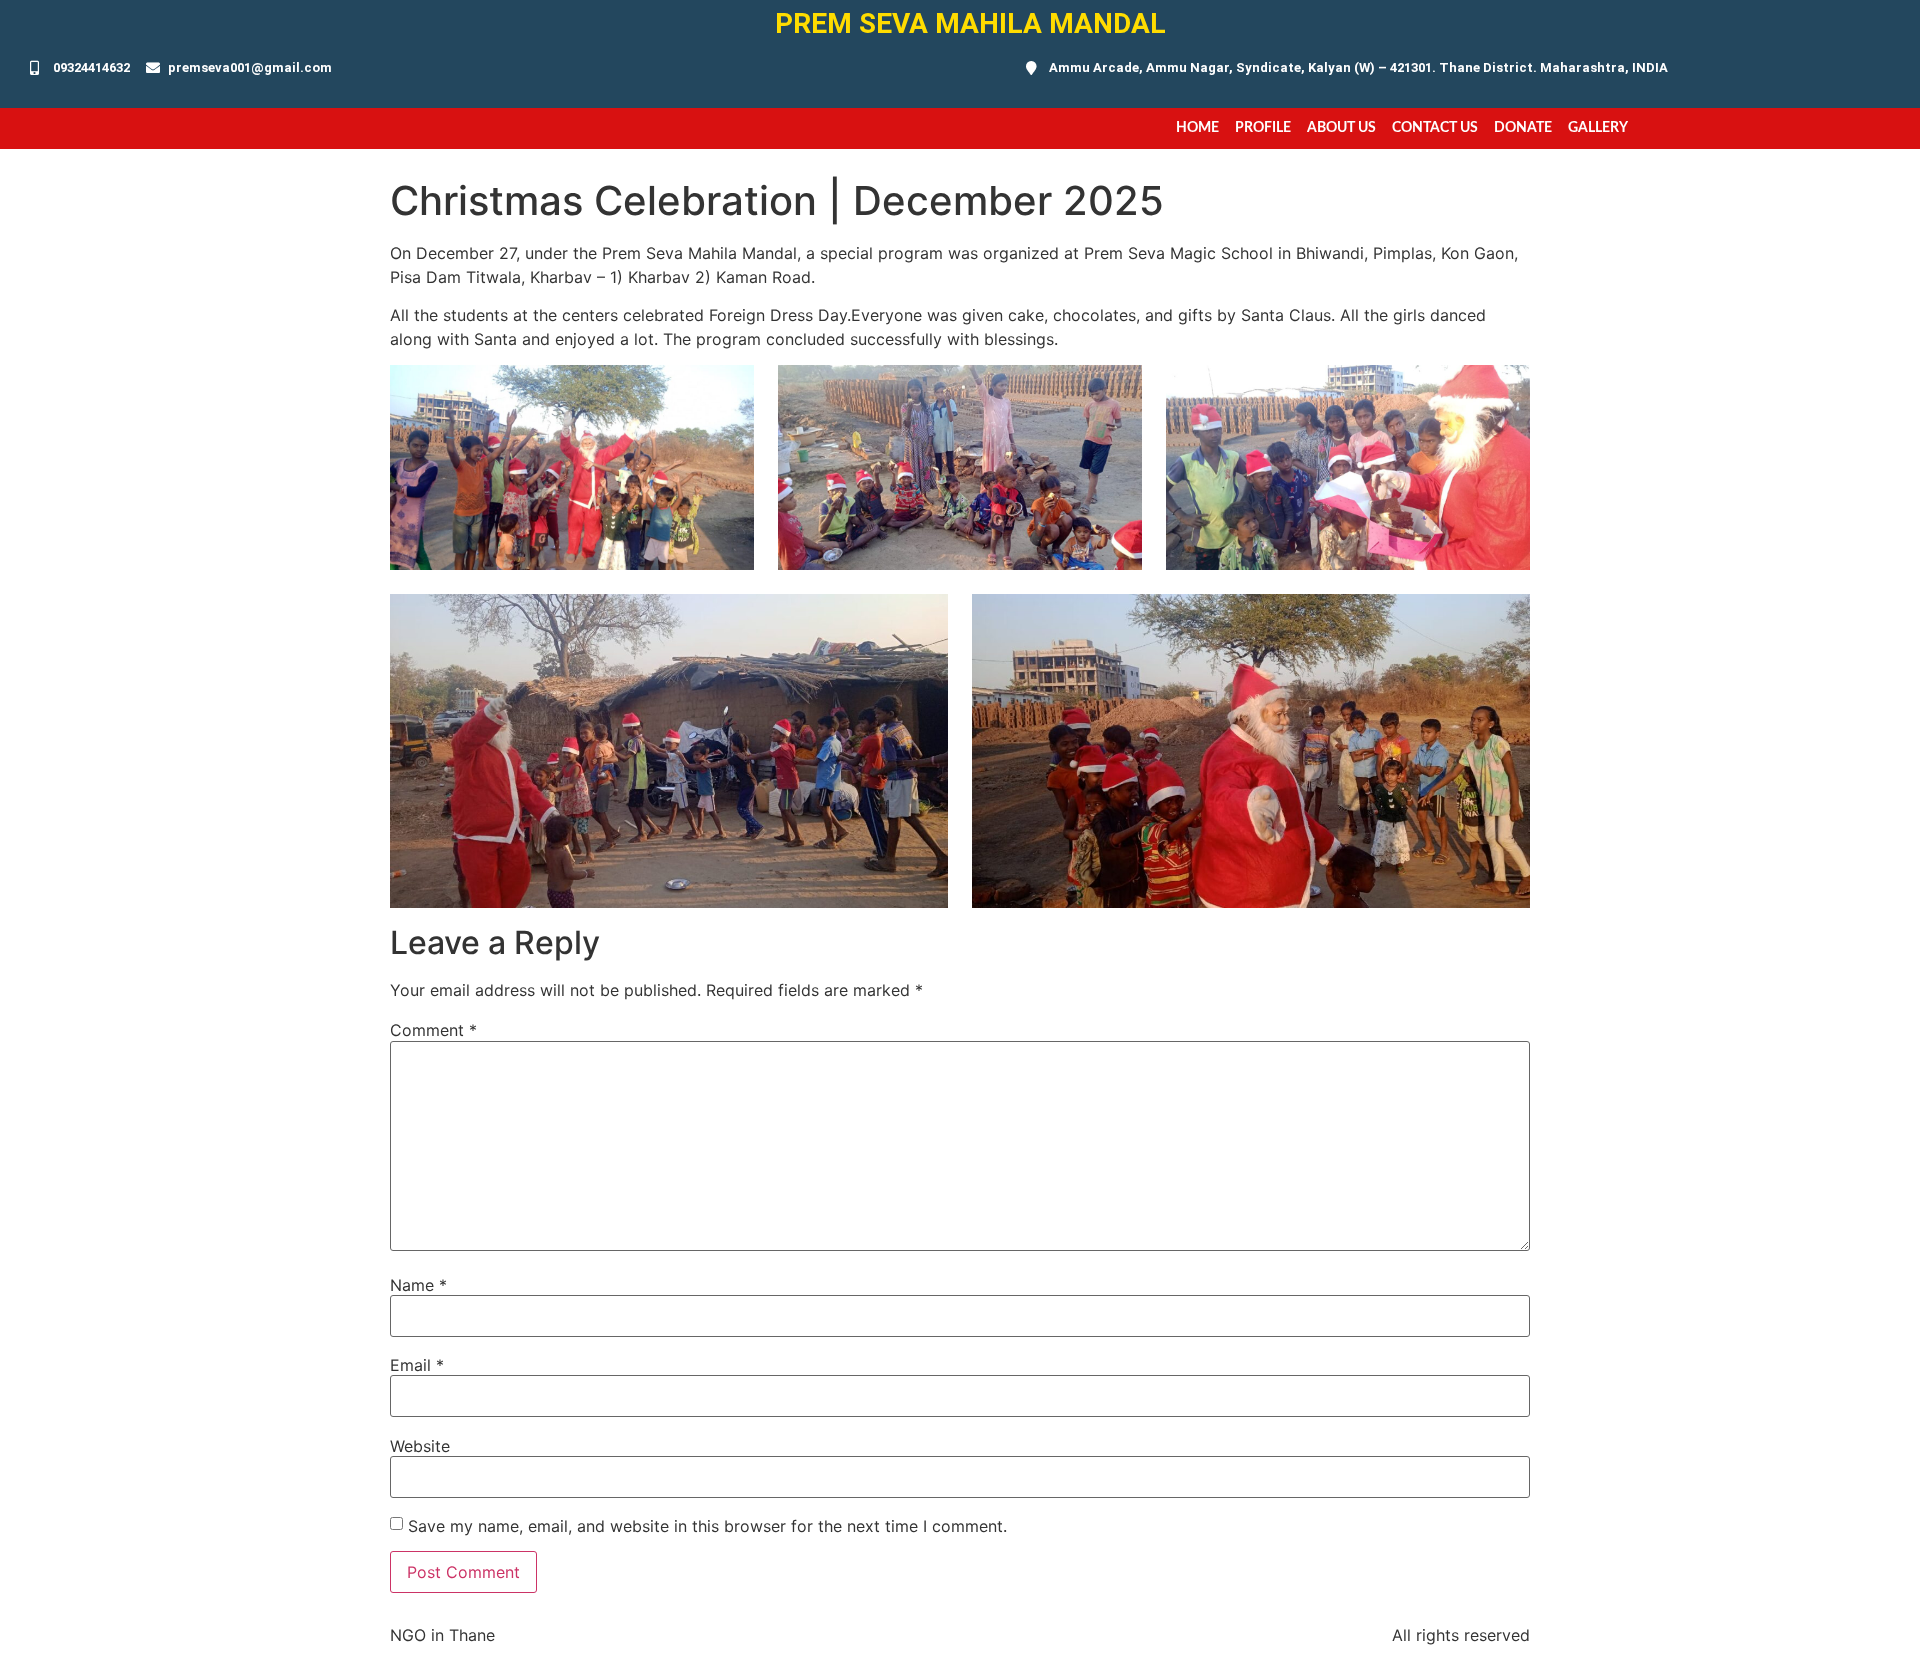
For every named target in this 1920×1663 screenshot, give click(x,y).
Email (417, 1365)
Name (418, 1285)
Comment (433, 1030)
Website (420, 1446)
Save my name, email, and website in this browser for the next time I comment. (707, 1526)
